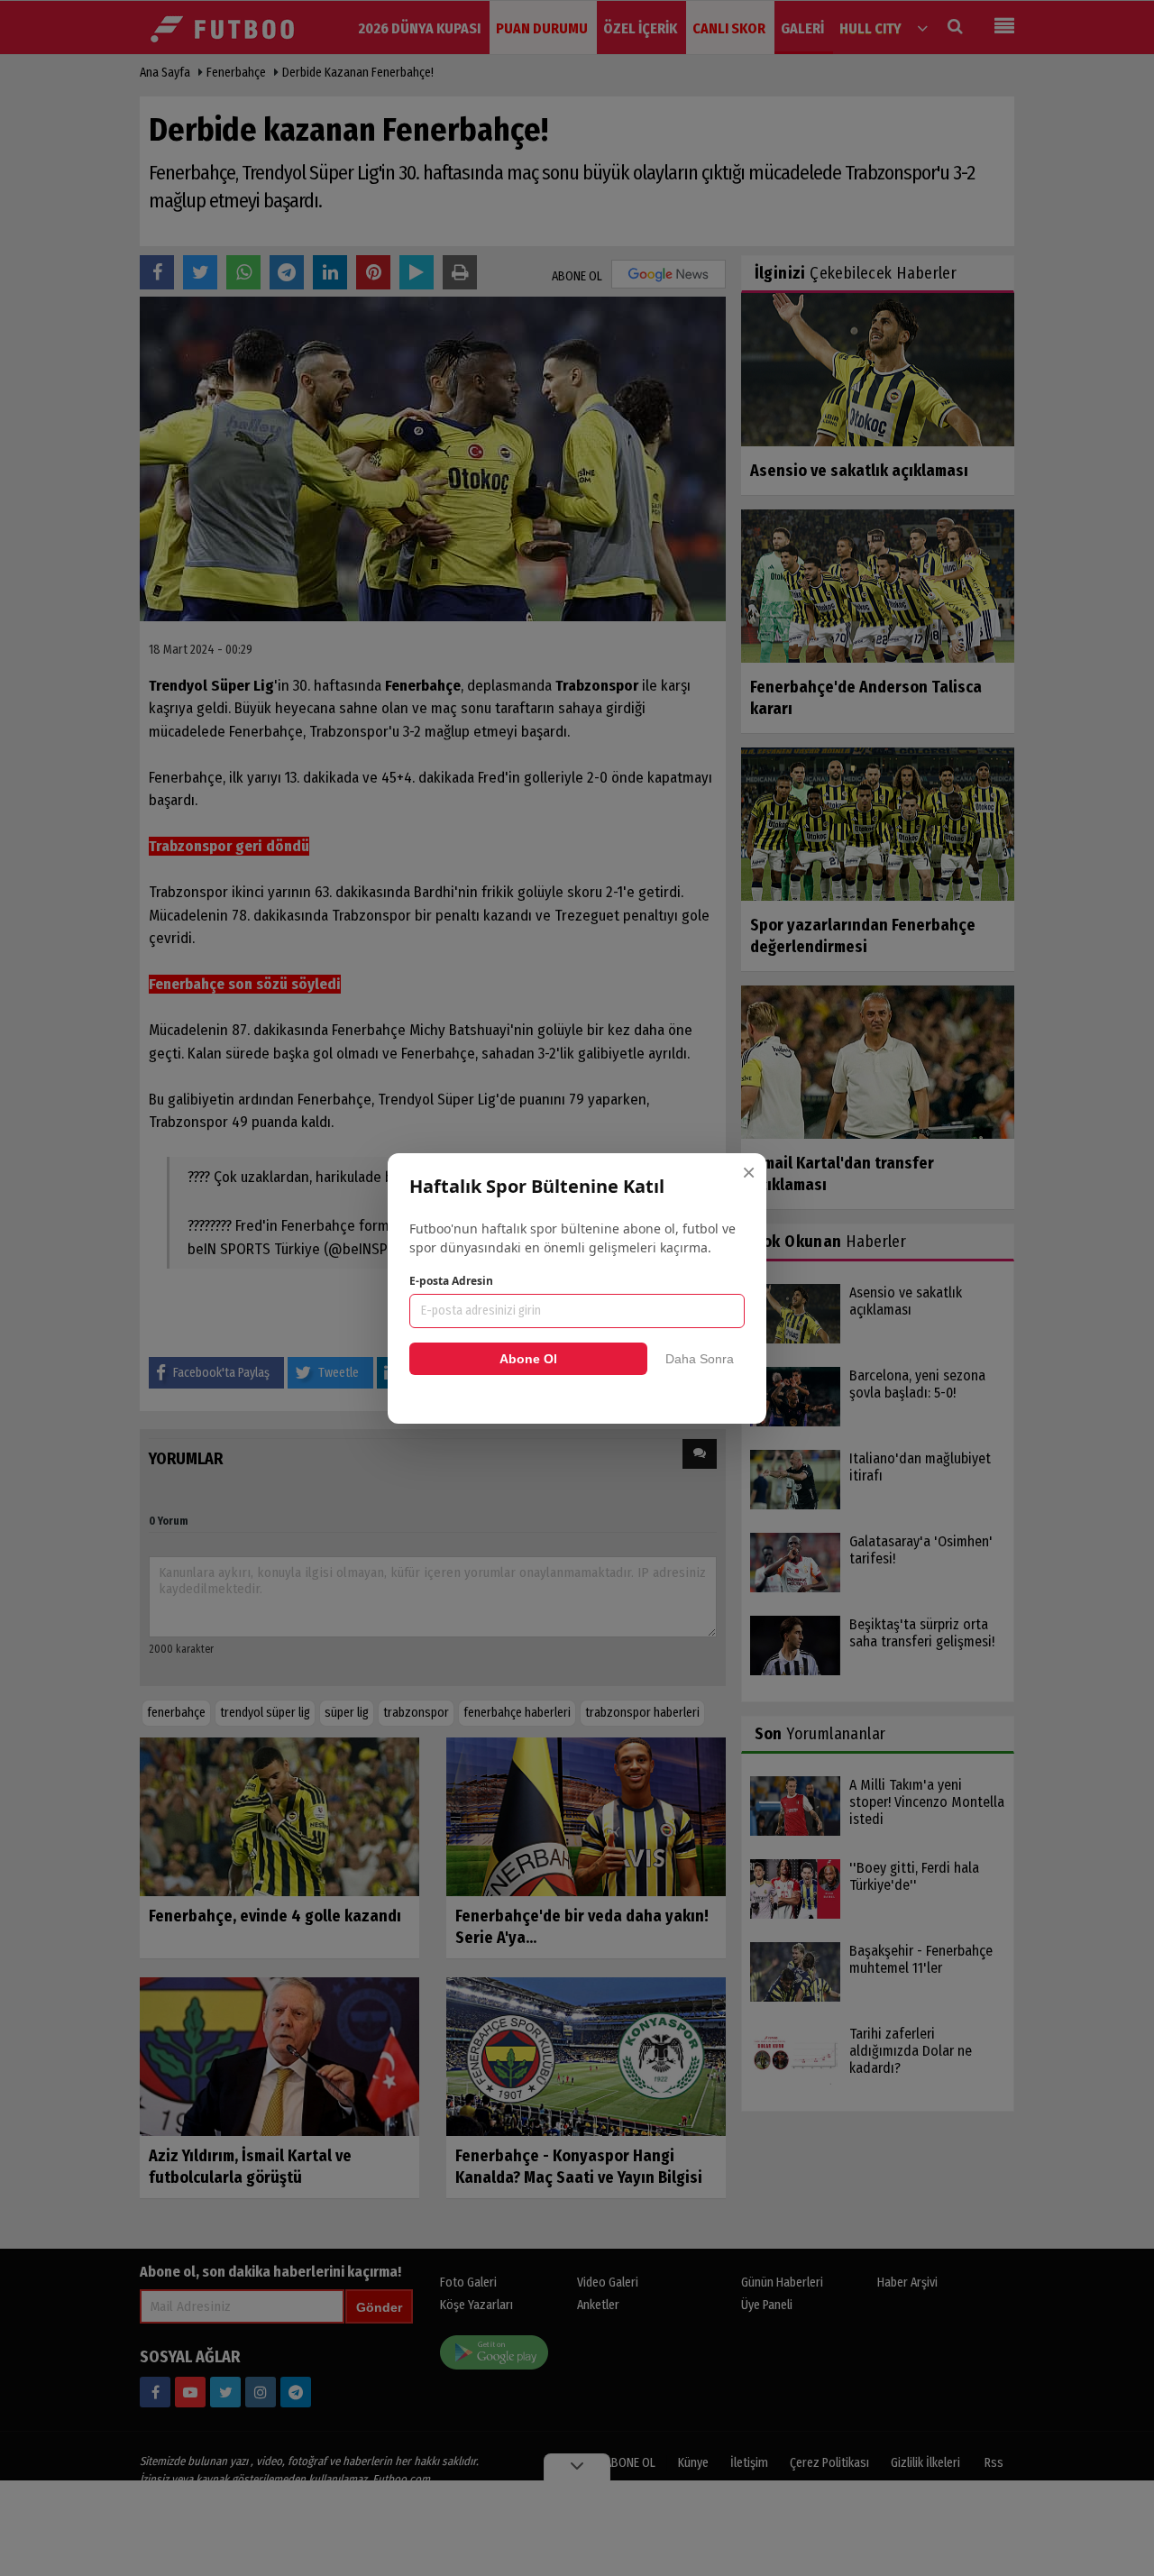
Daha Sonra (700, 1359)
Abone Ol (528, 1359)
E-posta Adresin (451, 1281)
